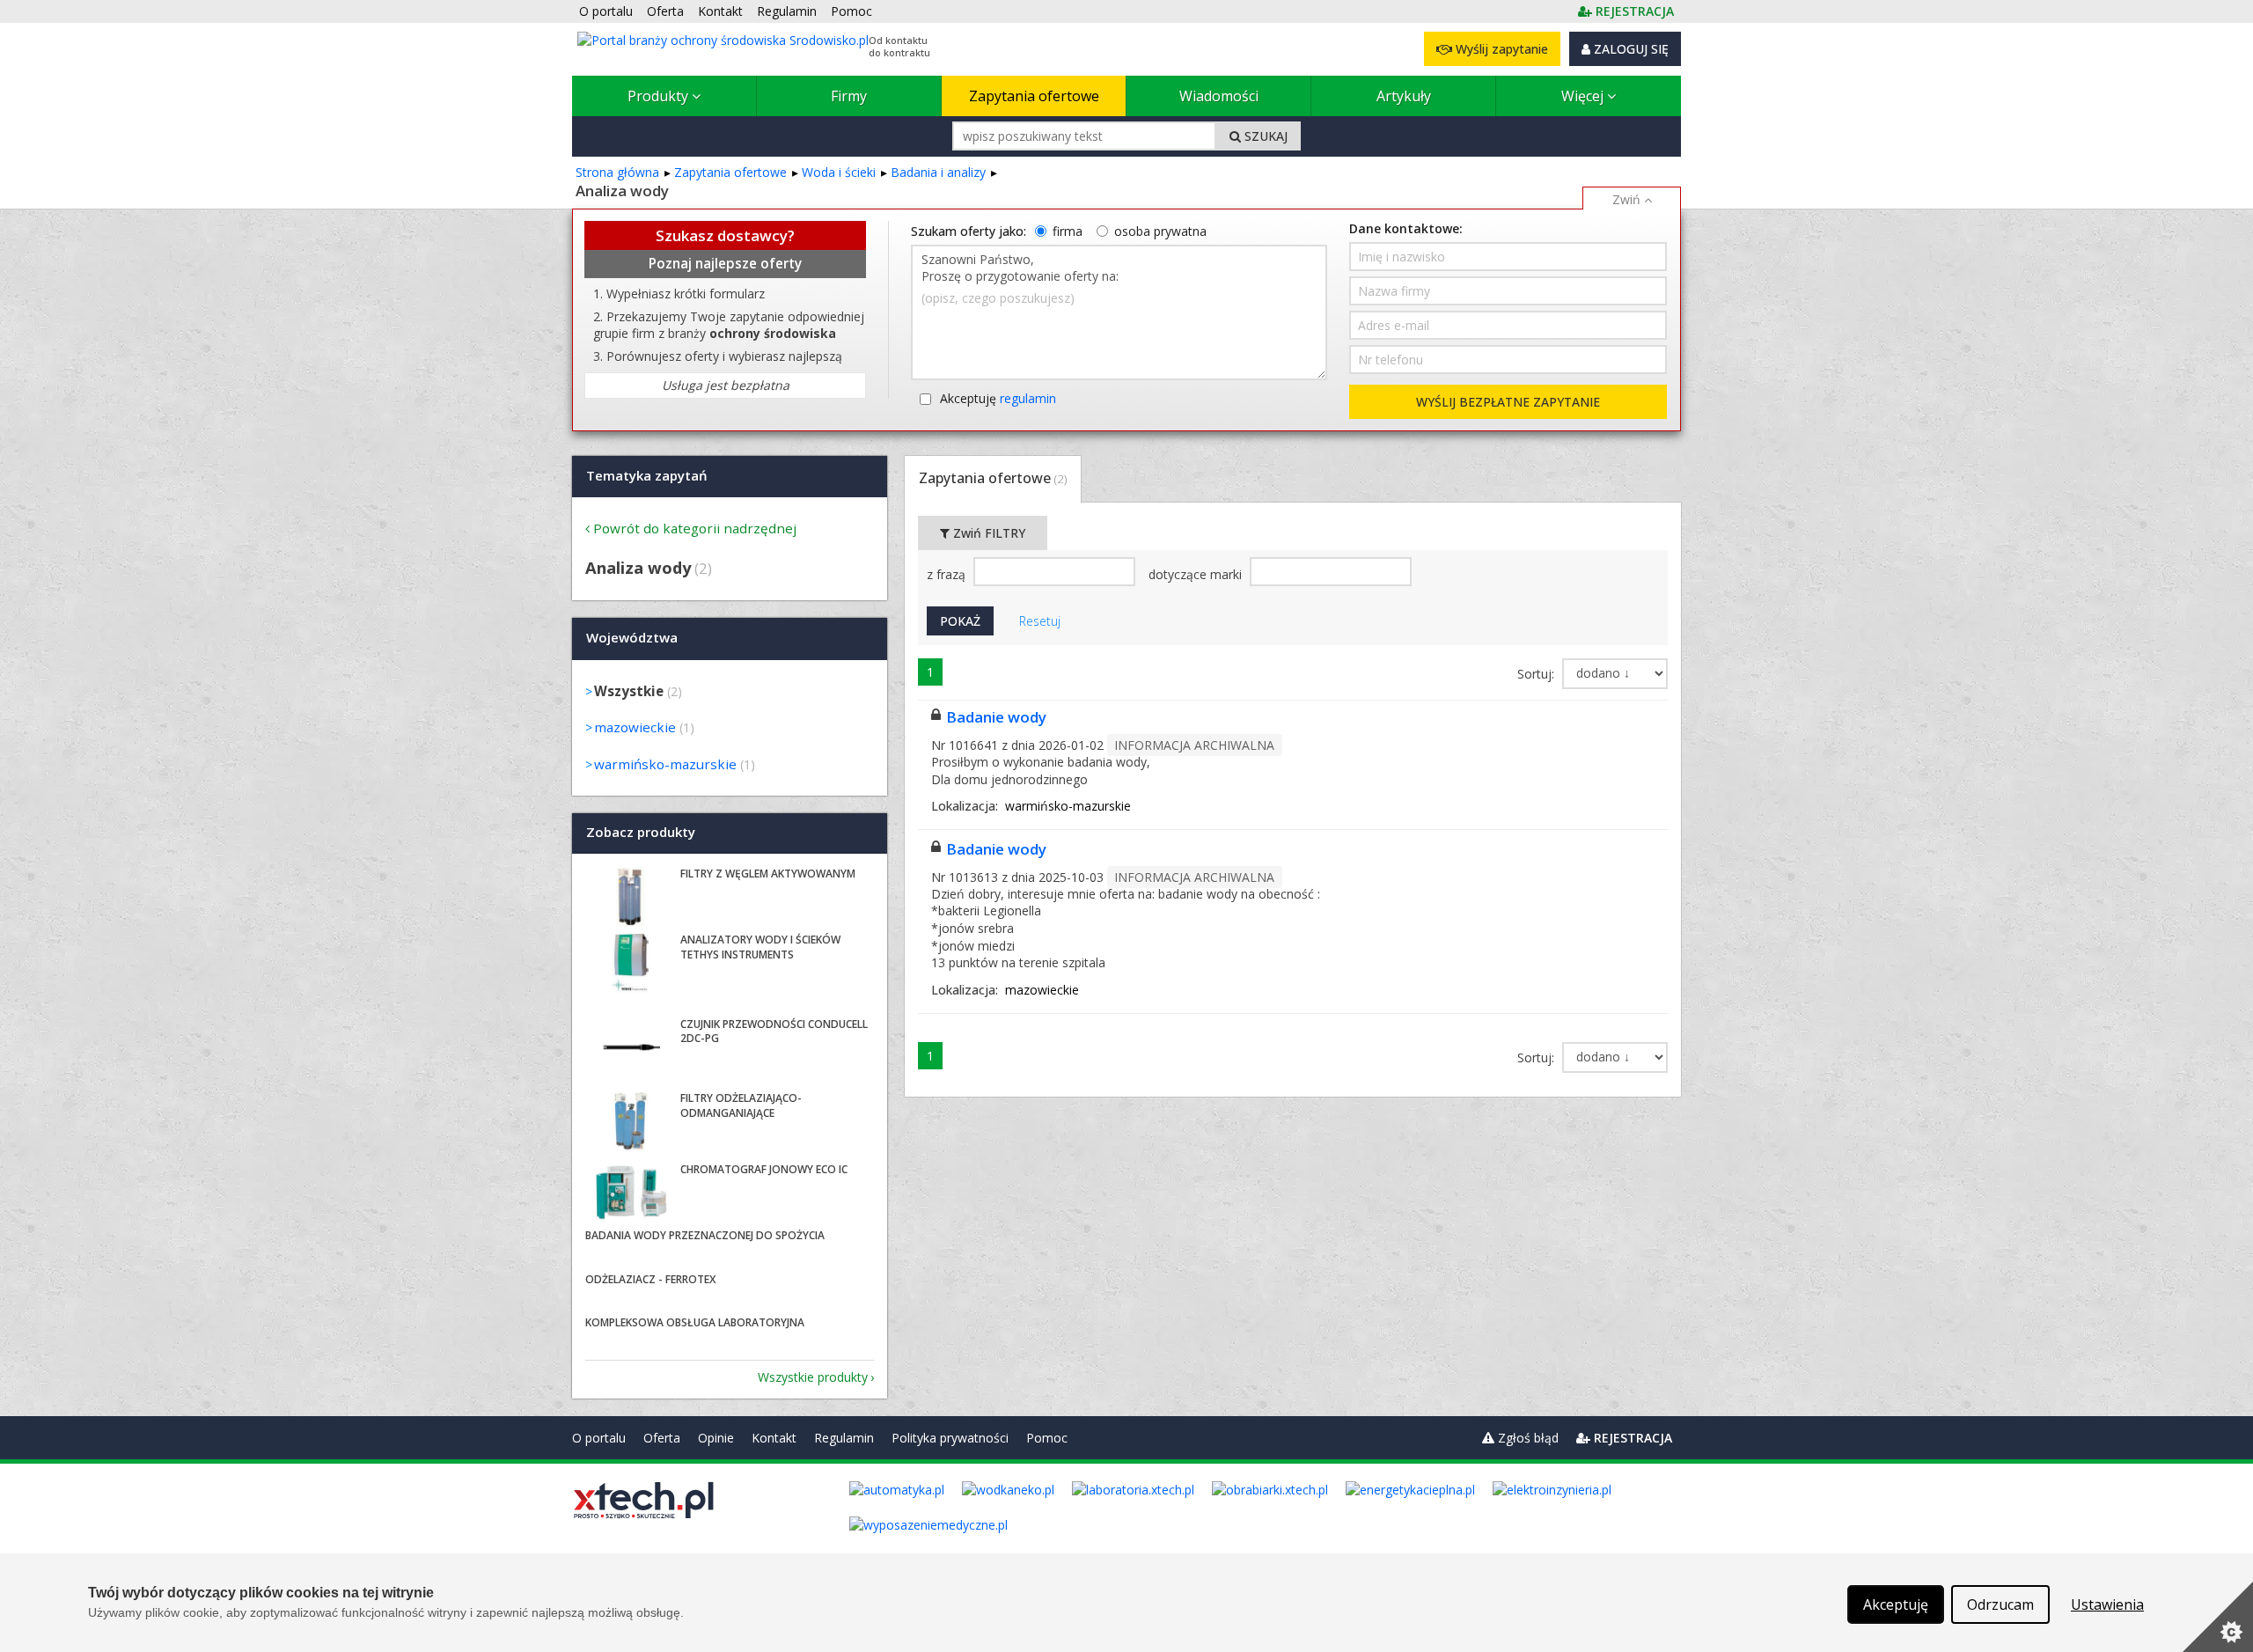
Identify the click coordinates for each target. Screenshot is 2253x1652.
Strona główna (617, 172)
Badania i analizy (938, 172)
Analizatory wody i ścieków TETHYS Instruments (760, 947)
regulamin (1028, 398)
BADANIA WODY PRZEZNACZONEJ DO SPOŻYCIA (705, 1235)
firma (1068, 231)
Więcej (1584, 96)
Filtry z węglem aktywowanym (768, 874)
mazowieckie (635, 727)
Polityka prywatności (950, 1438)
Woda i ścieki (839, 172)
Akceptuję (998, 398)
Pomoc (1047, 1438)
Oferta (662, 1438)
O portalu (599, 1438)
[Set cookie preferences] (2218, 1617)
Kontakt (774, 1438)
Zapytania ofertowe (1034, 96)
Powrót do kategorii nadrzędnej (695, 528)
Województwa (632, 638)
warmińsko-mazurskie (665, 764)
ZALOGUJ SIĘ (1629, 49)
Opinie (716, 1438)
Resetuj (1040, 621)
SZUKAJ (1264, 136)
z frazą (948, 574)
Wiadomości (1219, 96)
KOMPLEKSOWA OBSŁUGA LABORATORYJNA (695, 1322)
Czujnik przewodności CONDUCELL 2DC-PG (774, 1032)
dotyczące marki (1197, 574)
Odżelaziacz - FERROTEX (650, 1279)
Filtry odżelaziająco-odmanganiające (741, 1105)
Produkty (660, 96)
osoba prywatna (1160, 231)
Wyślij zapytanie (1500, 49)
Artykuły (1404, 96)
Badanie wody (996, 717)
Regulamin (844, 1438)
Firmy (849, 96)
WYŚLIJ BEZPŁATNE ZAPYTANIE (1508, 402)
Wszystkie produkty (813, 1377)
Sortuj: (1537, 674)
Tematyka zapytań (647, 475)
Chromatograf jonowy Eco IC (764, 1169)
